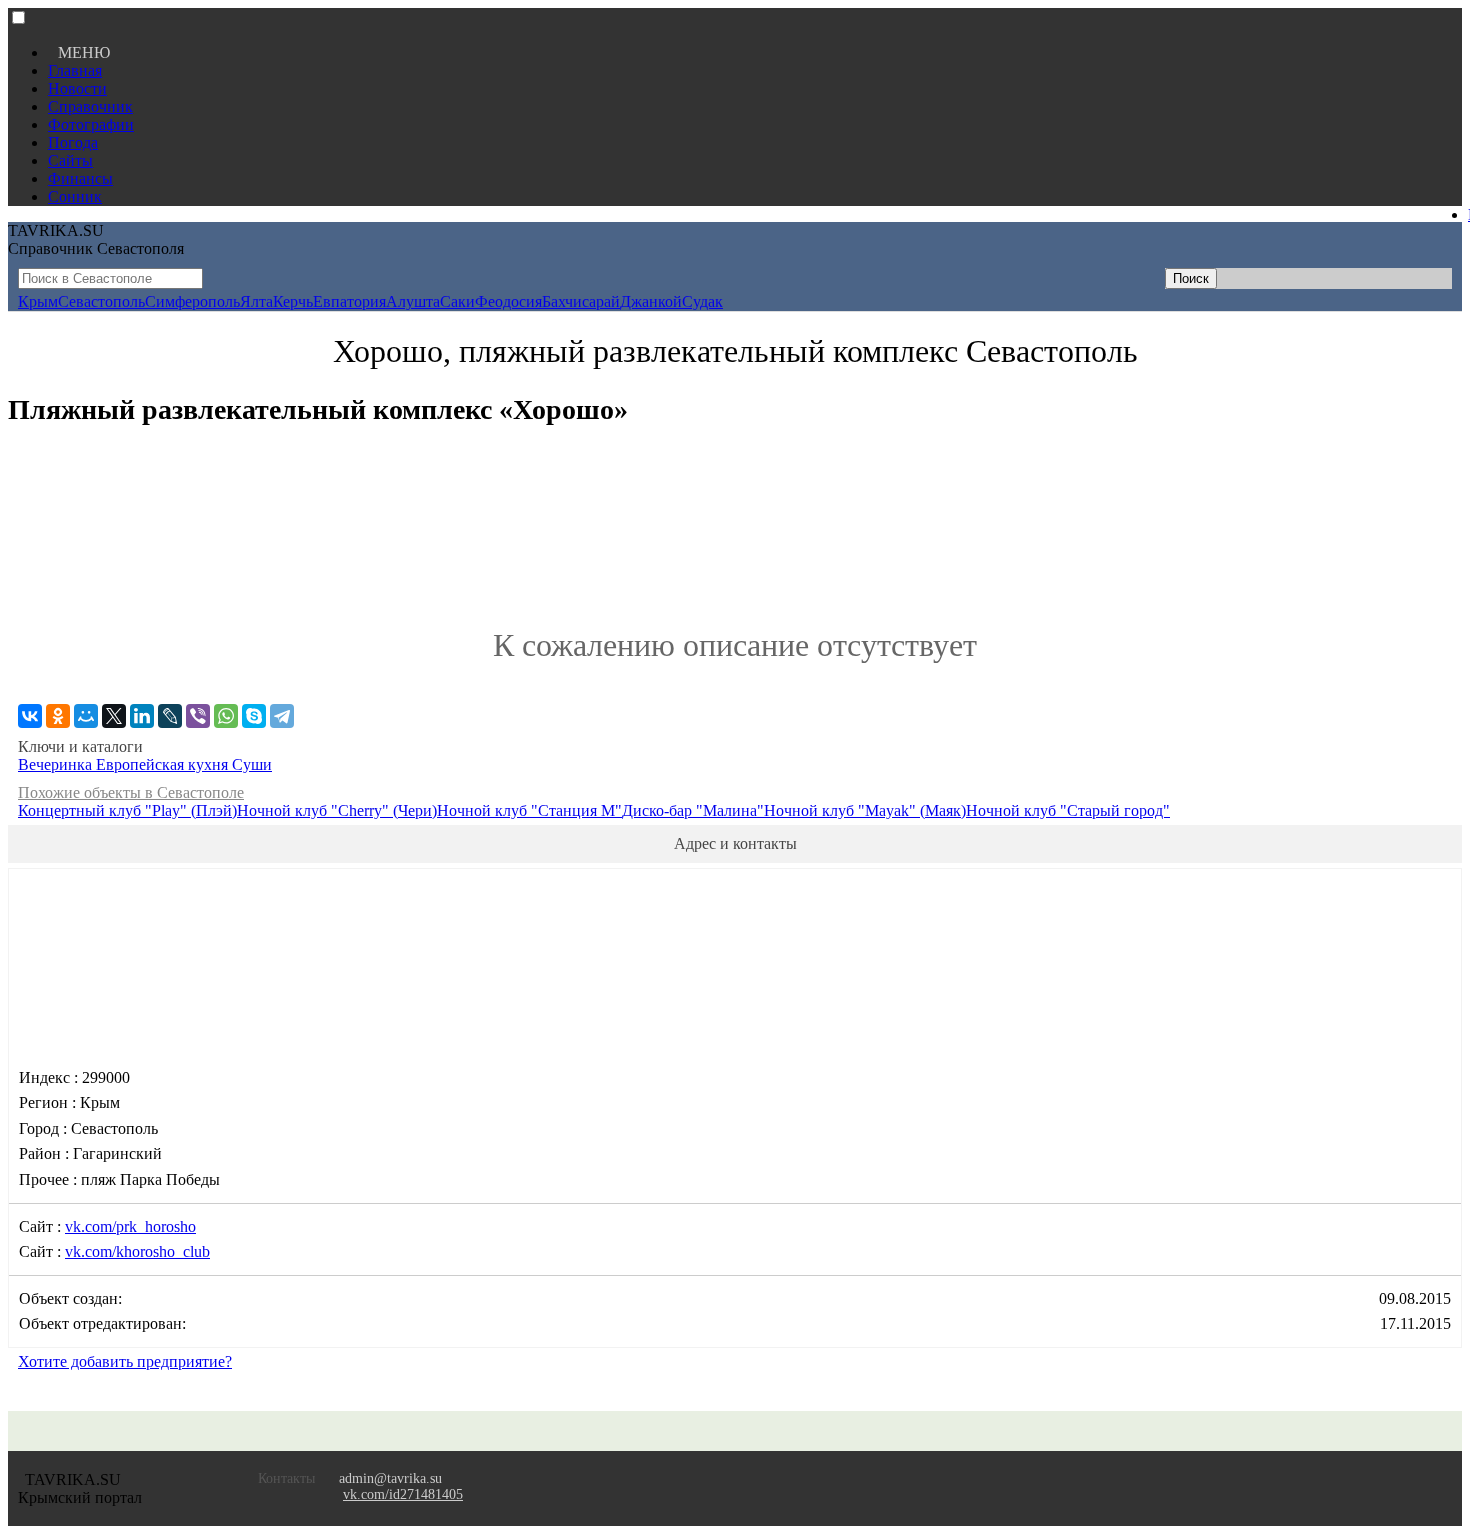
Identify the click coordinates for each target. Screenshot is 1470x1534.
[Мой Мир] (86, 716)
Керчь (293, 301)
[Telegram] (282, 716)
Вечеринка (57, 764)
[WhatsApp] (226, 716)
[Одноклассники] (58, 716)
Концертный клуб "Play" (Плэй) (127, 810)
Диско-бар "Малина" (693, 810)
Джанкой (651, 301)
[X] (114, 716)
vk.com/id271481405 (403, 1494)
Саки (457, 301)
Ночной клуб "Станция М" (529, 810)
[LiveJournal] (170, 716)
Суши (252, 764)
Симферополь (192, 301)
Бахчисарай (581, 301)
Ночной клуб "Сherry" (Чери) (337, 810)
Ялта (256, 301)
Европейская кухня (164, 764)
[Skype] (254, 716)
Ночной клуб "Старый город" (1068, 810)
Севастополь (101, 301)
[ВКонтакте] (30, 716)
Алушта (413, 301)
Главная (75, 70)
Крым (38, 301)
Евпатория (349, 301)
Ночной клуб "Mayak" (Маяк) (865, 810)
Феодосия (508, 301)
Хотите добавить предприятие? (125, 1361)
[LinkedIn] (142, 716)
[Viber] (198, 716)
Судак (702, 301)
